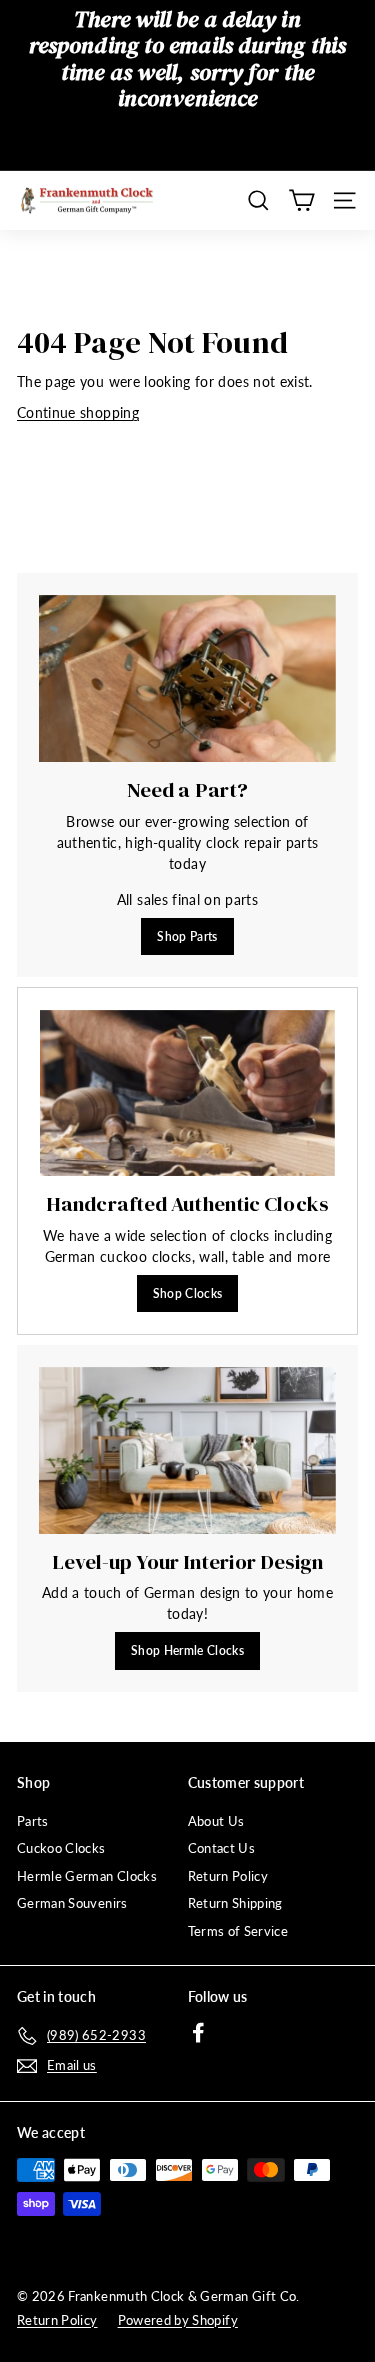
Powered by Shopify (178, 2320)
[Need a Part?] (187, 678)
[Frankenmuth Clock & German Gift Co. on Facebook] (198, 2032)
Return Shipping (235, 1903)
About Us (216, 1821)
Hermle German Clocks (87, 1876)
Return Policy (228, 1876)
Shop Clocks (188, 1293)
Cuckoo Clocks (61, 1848)
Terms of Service (238, 1931)
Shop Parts (187, 936)
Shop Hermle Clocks (187, 1650)
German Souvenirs (72, 1903)
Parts (33, 1821)
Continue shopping (78, 412)
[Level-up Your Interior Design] (187, 1450)
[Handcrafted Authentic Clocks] (187, 1093)
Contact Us (222, 1848)
